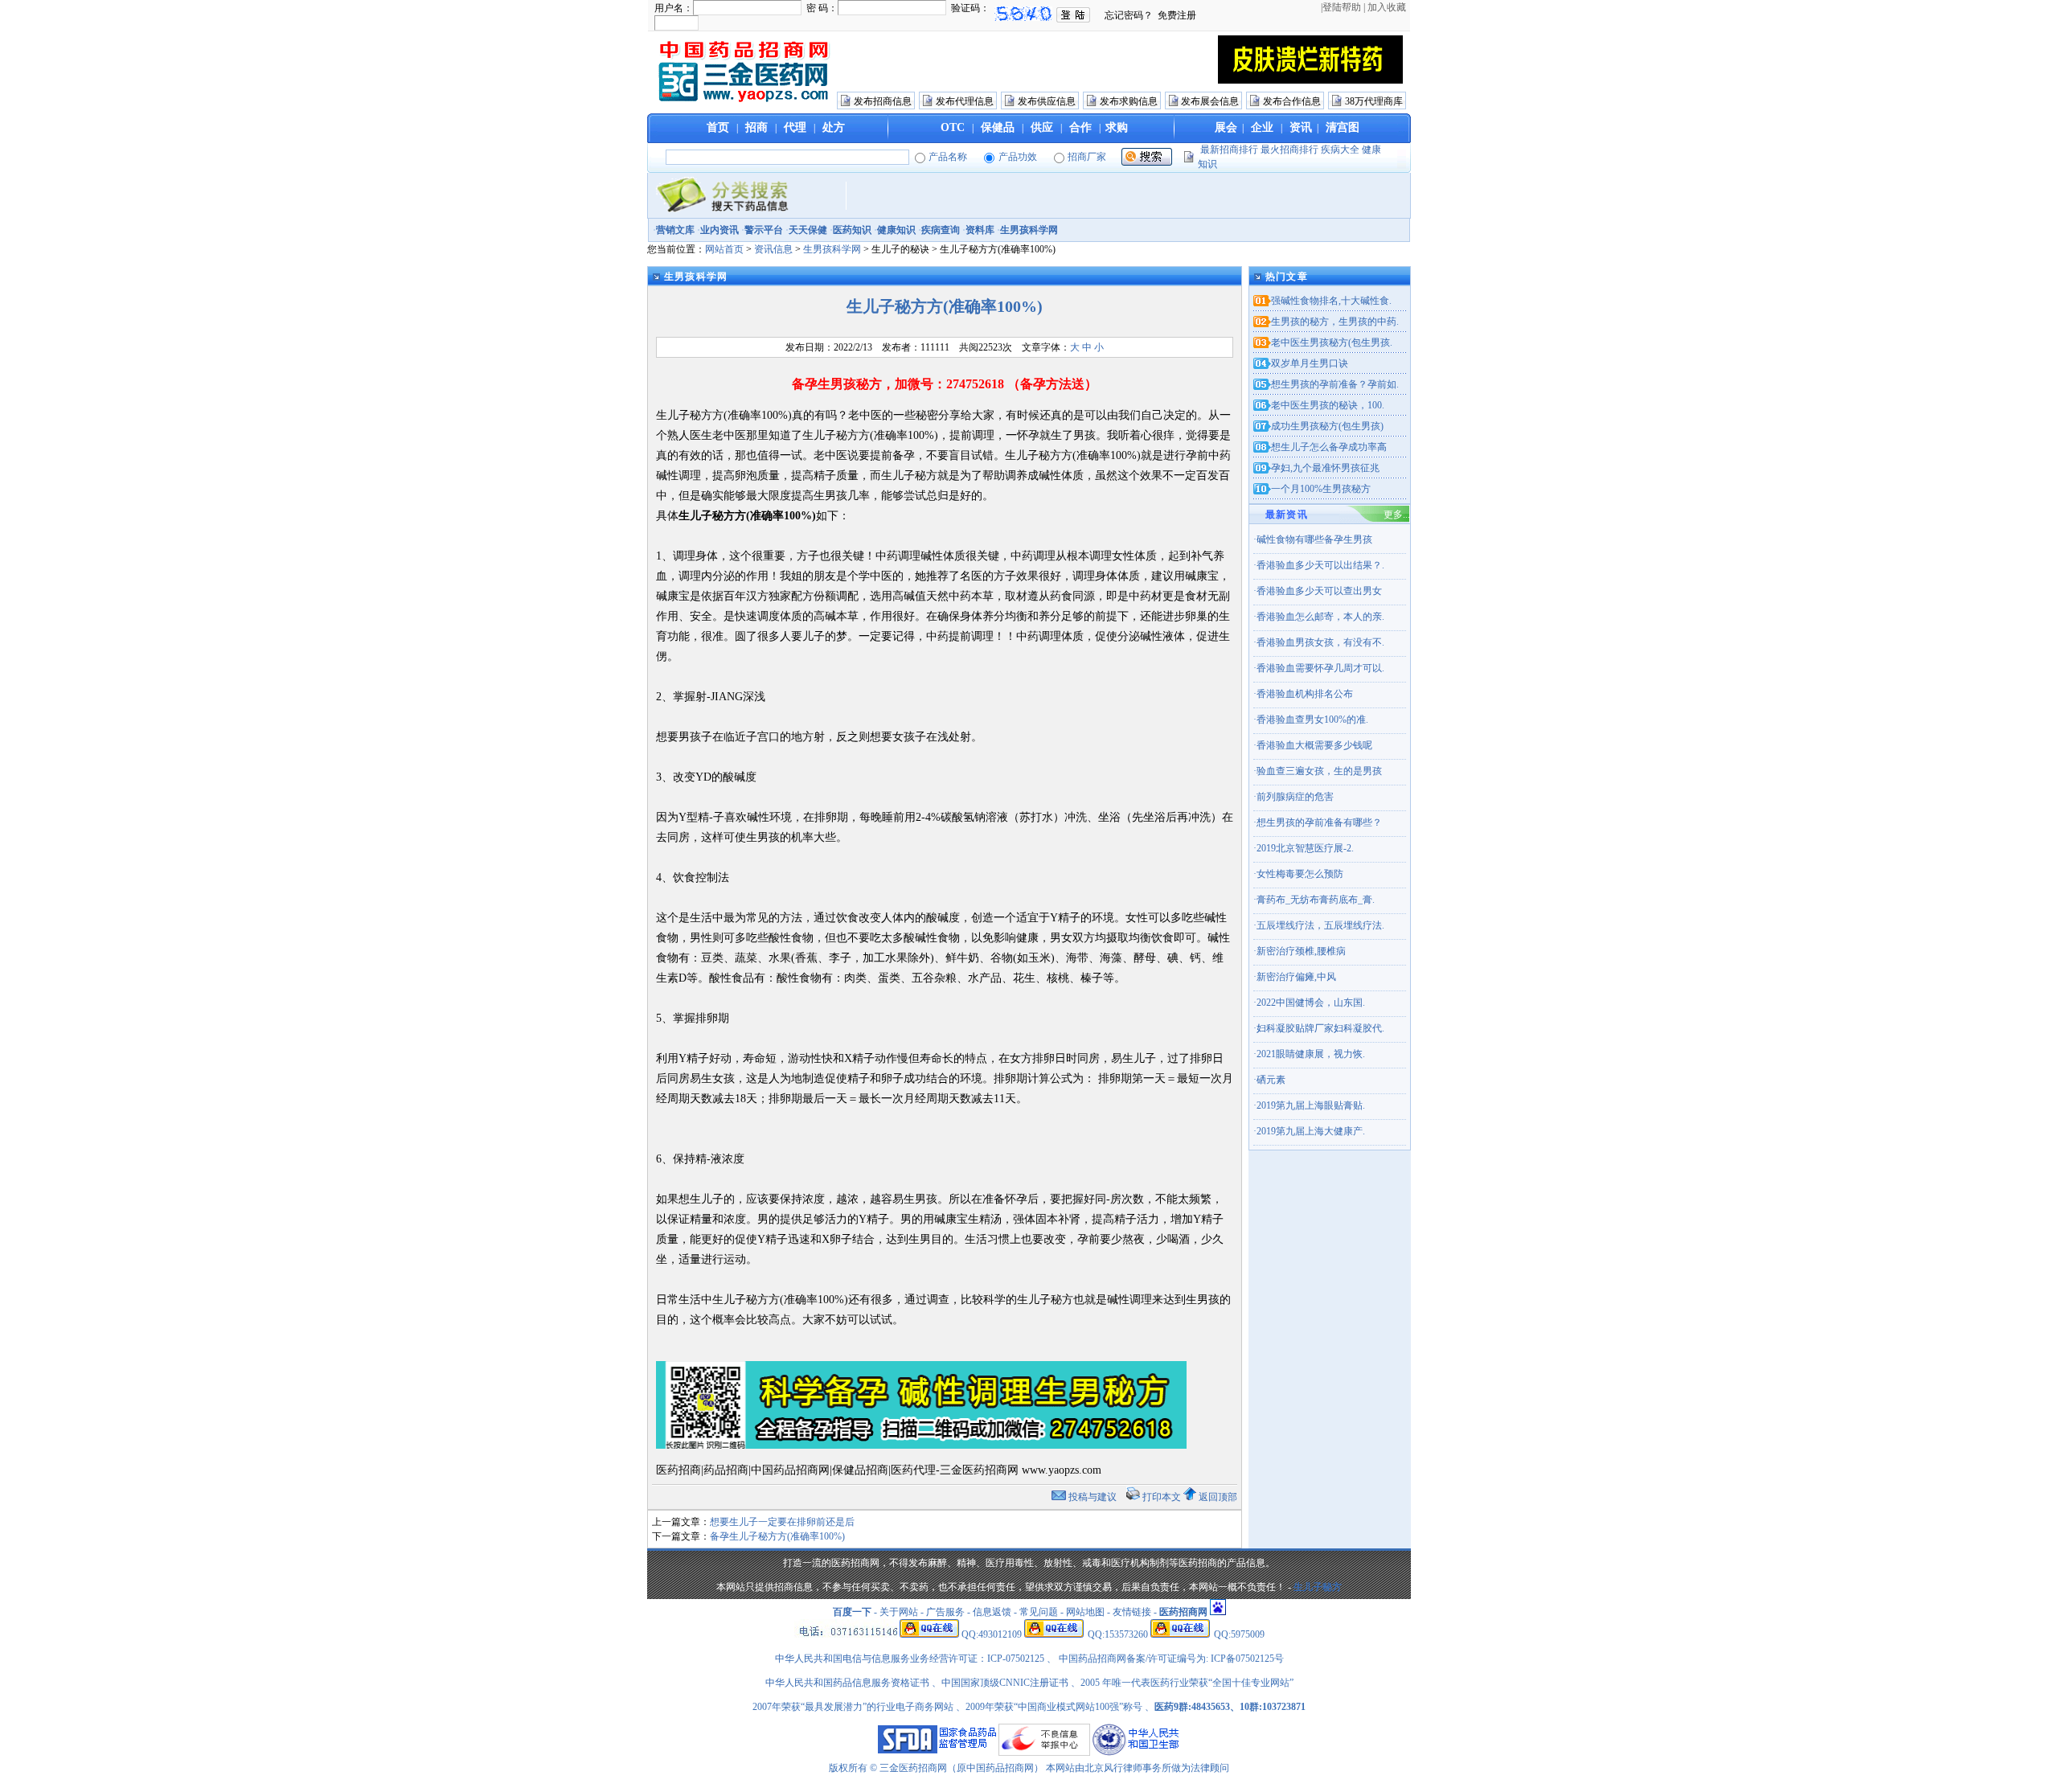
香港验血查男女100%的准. (1312, 720)
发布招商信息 (883, 101)
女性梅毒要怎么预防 (1300, 874)
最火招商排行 (1289, 150)
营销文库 (675, 230)
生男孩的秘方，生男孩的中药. (1335, 322)
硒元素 (1271, 1080)
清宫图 (1343, 127)
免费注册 (1177, 15)
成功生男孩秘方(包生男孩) (1327, 426)
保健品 (998, 127)
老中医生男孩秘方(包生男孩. (1332, 342)
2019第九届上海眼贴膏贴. (1311, 1105)
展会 (1226, 127)
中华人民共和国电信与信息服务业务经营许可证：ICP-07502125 (911, 1659)
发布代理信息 (965, 101)
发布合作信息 (1292, 101)
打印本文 (1162, 1497)
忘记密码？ (1129, 15)
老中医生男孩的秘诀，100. (1328, 405)
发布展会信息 (1210, 101)
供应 (1042, 127)
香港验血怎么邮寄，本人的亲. (1320, 617)
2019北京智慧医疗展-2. (1305, 848)
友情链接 (1132, 1612)
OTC (953, 127)
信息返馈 (992, 1612)
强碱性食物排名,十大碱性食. (1331, 301)
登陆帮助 (1342, 7)
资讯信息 (773, 249)
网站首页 (724, 249)
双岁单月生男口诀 (1310, 363)
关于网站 (899, 1612)
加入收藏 (1387, 7)
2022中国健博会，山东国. (1311, 1003)
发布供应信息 (1047, 101)
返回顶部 (1218, 1497)
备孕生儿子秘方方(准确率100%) (777, 1536)
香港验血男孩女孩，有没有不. (1320, 642)
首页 (718, 127)
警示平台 (764, 230)
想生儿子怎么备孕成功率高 (1329, 447)
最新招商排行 (1229, 150)
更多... (1397, 515)
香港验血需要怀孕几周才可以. (1320, 668)
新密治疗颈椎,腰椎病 (1301, 951)
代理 (795, 127)
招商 (756, 127)
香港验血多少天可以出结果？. (1320, 565)
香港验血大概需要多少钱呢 (1314, 745)
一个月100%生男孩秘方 (1321, 489)
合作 (1080, 127)
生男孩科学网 (1029, 230)
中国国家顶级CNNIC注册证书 (1005, 1683)
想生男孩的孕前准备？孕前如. (1335, 384)
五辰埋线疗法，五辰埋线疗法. (1320, 925)
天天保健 (808, 230)
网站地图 (1085, 1612)
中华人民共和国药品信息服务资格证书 (847, 1683)
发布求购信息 (1129, 101)
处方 (834, 127)
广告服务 (945, 1612)
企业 (1262, 127)
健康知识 (896, 230)
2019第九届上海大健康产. (1311, 1131)
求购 (1117, 127)
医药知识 (852, 230)
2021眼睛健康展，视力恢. (1311, 1054)
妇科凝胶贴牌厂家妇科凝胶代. (1320, 1028)
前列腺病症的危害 (1295, 797)
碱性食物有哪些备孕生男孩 (1314, 539)
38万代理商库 (1374, 101)
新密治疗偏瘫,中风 (1296, 977)
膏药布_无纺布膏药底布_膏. (1316, 900)
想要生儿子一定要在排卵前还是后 (782, 1522)
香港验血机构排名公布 (1305, 694)
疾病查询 (941, 230)
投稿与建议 (1093, 1497)
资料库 (980, 230)
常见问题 (1039, 1612)
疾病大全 (1340, 150)
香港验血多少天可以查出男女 (1319, 591)
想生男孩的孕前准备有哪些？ (1319, 822)
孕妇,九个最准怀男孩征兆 (1325, 468)
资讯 (1301, 127)
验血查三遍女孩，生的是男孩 (1319, 771)
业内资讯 (719, 230)
